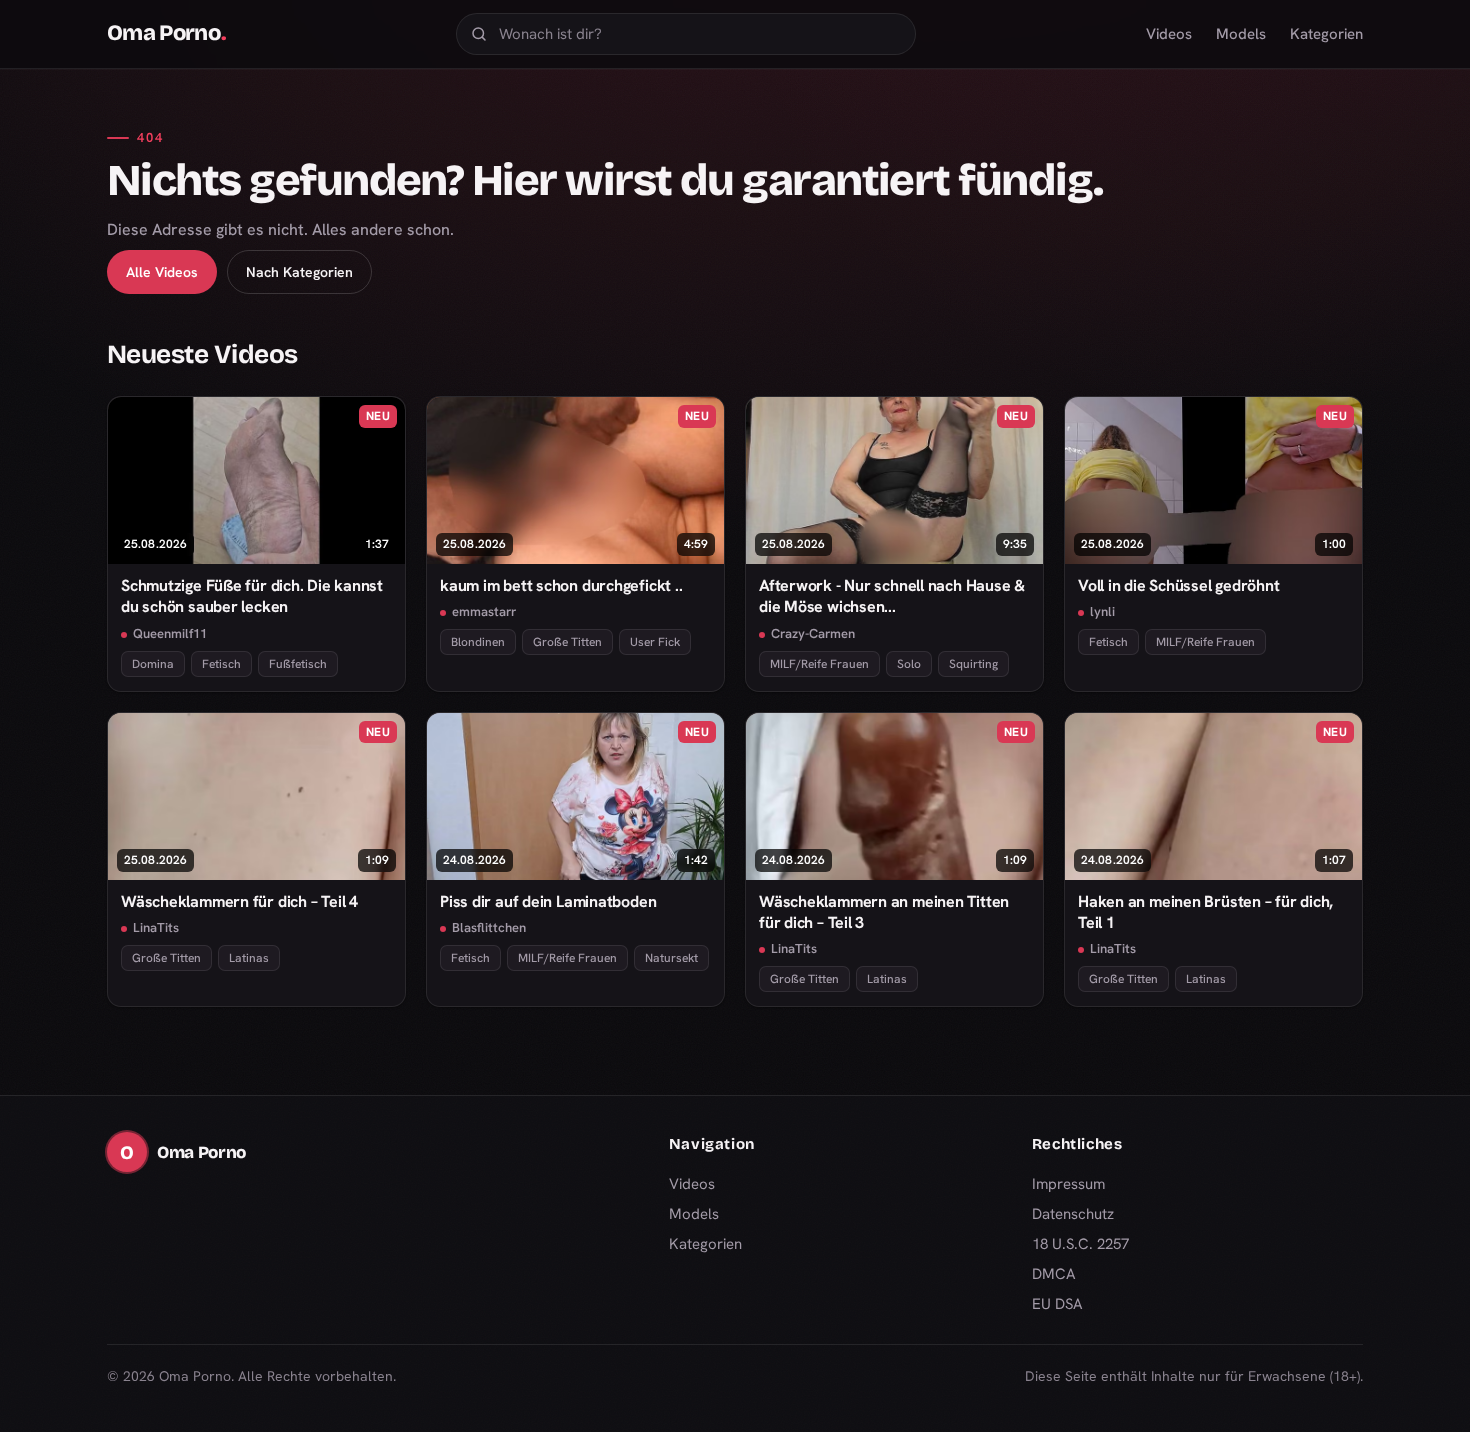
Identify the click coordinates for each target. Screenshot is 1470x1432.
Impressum (1068, 1184)
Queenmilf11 (170, 633)
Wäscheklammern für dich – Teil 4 (239, 901)
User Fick (655, 642)
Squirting (973, 664)
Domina (153, 664)
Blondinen (478, 642)
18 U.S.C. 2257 (1080, 1244)
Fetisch (221, 664)
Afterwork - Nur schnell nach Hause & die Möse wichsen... (892, 596)
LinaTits (156, 927)
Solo (909, 664)
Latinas (249, 958)
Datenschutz (1073, 1214)
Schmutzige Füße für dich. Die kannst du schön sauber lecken (252, 596)
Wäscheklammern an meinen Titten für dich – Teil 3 (884, 912)
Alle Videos (162, 272)
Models (1241, 34)
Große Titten (567, 642)
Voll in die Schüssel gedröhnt (1179, 585)
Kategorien (1326, 34)
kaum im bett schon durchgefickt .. (561, 585)
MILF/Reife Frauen (819, 664)
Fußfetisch (298, 664)
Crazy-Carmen (813, 633)
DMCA (1054, 1274)
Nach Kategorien (299, 272)
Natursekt (671, 958)
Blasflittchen (489, 927)
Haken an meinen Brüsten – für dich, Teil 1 (1205, 912)
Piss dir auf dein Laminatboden (548, 901)
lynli (1102, 611)
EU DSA (1057, 1304)
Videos (1169, 34)
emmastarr (484, 611)
